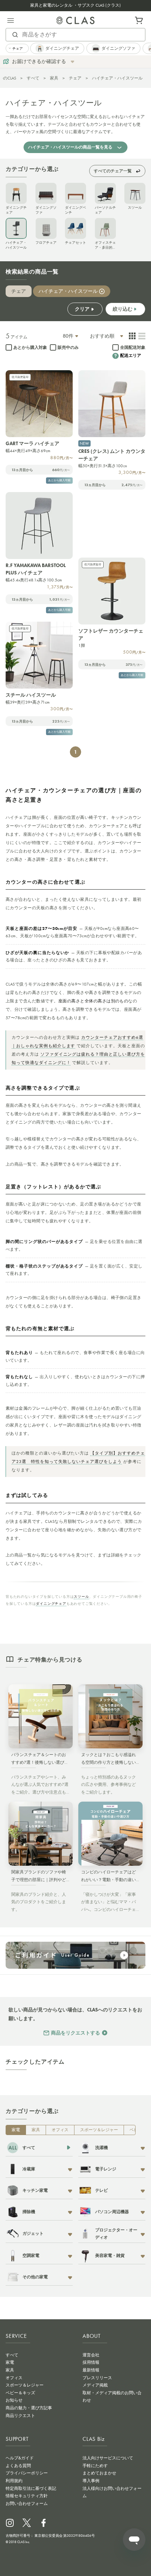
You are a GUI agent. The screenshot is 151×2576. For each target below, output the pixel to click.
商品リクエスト (20, 2416)
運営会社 (91, 2355)
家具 (54, 78)
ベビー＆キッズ (20, 2393)
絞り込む (123, 309)
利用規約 (14, 2481)
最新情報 (91, 2370)
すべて (33, 78)
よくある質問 (18, 2466)
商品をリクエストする (75, 2033)
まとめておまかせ (99, 2473)
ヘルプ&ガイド (20, 2458)
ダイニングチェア (51, 1604)
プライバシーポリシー (27, 2473)
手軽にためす (95, 2466)
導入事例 (91, 2481)
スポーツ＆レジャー (99, 2130)
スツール (81, 1597)
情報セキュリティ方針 (27, 2496)
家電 (16, 2130)
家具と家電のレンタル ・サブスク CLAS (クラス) (75, 5)
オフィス (60, 2130)
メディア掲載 (95, 2385)
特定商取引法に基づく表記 (31, 2488)
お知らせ (14, 2400)
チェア (75, 78)
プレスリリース (97, 2378)
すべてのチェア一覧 (113, 171)
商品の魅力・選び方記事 (29, 2408)
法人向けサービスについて (108, 2458)
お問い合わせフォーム (27, 2504)
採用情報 (91, 2362)
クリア (82, 309)
